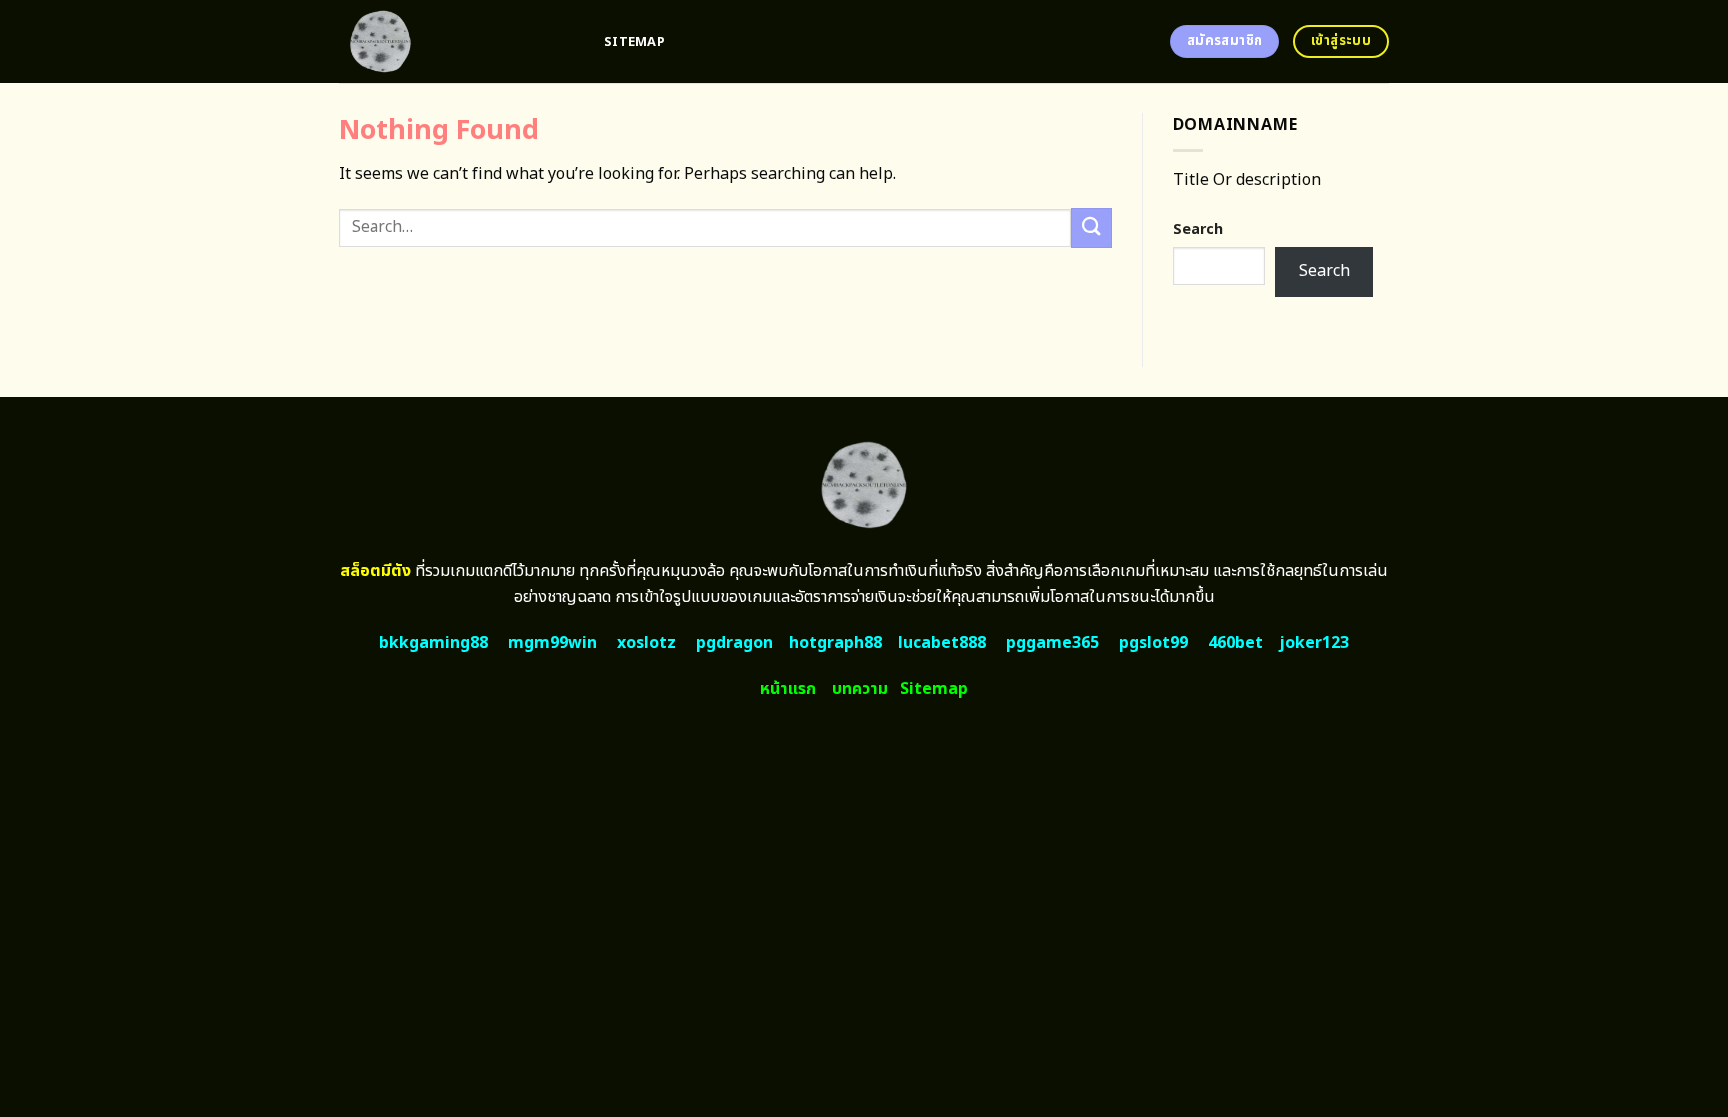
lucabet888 (942, 643)
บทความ (860, 689)
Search (1198, 229)
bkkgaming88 (433, 643)
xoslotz (646, 643)
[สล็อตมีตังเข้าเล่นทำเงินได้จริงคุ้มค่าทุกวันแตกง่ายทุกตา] (456, 41)
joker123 (1314, 643)
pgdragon (734, 643)
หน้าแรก (788, 689)
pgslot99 (1153, 643)
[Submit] (1091, 227)
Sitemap (634, 42)
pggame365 (1052, 643)
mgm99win (552, 643)
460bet (1235, 643)
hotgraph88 (835, 643)
